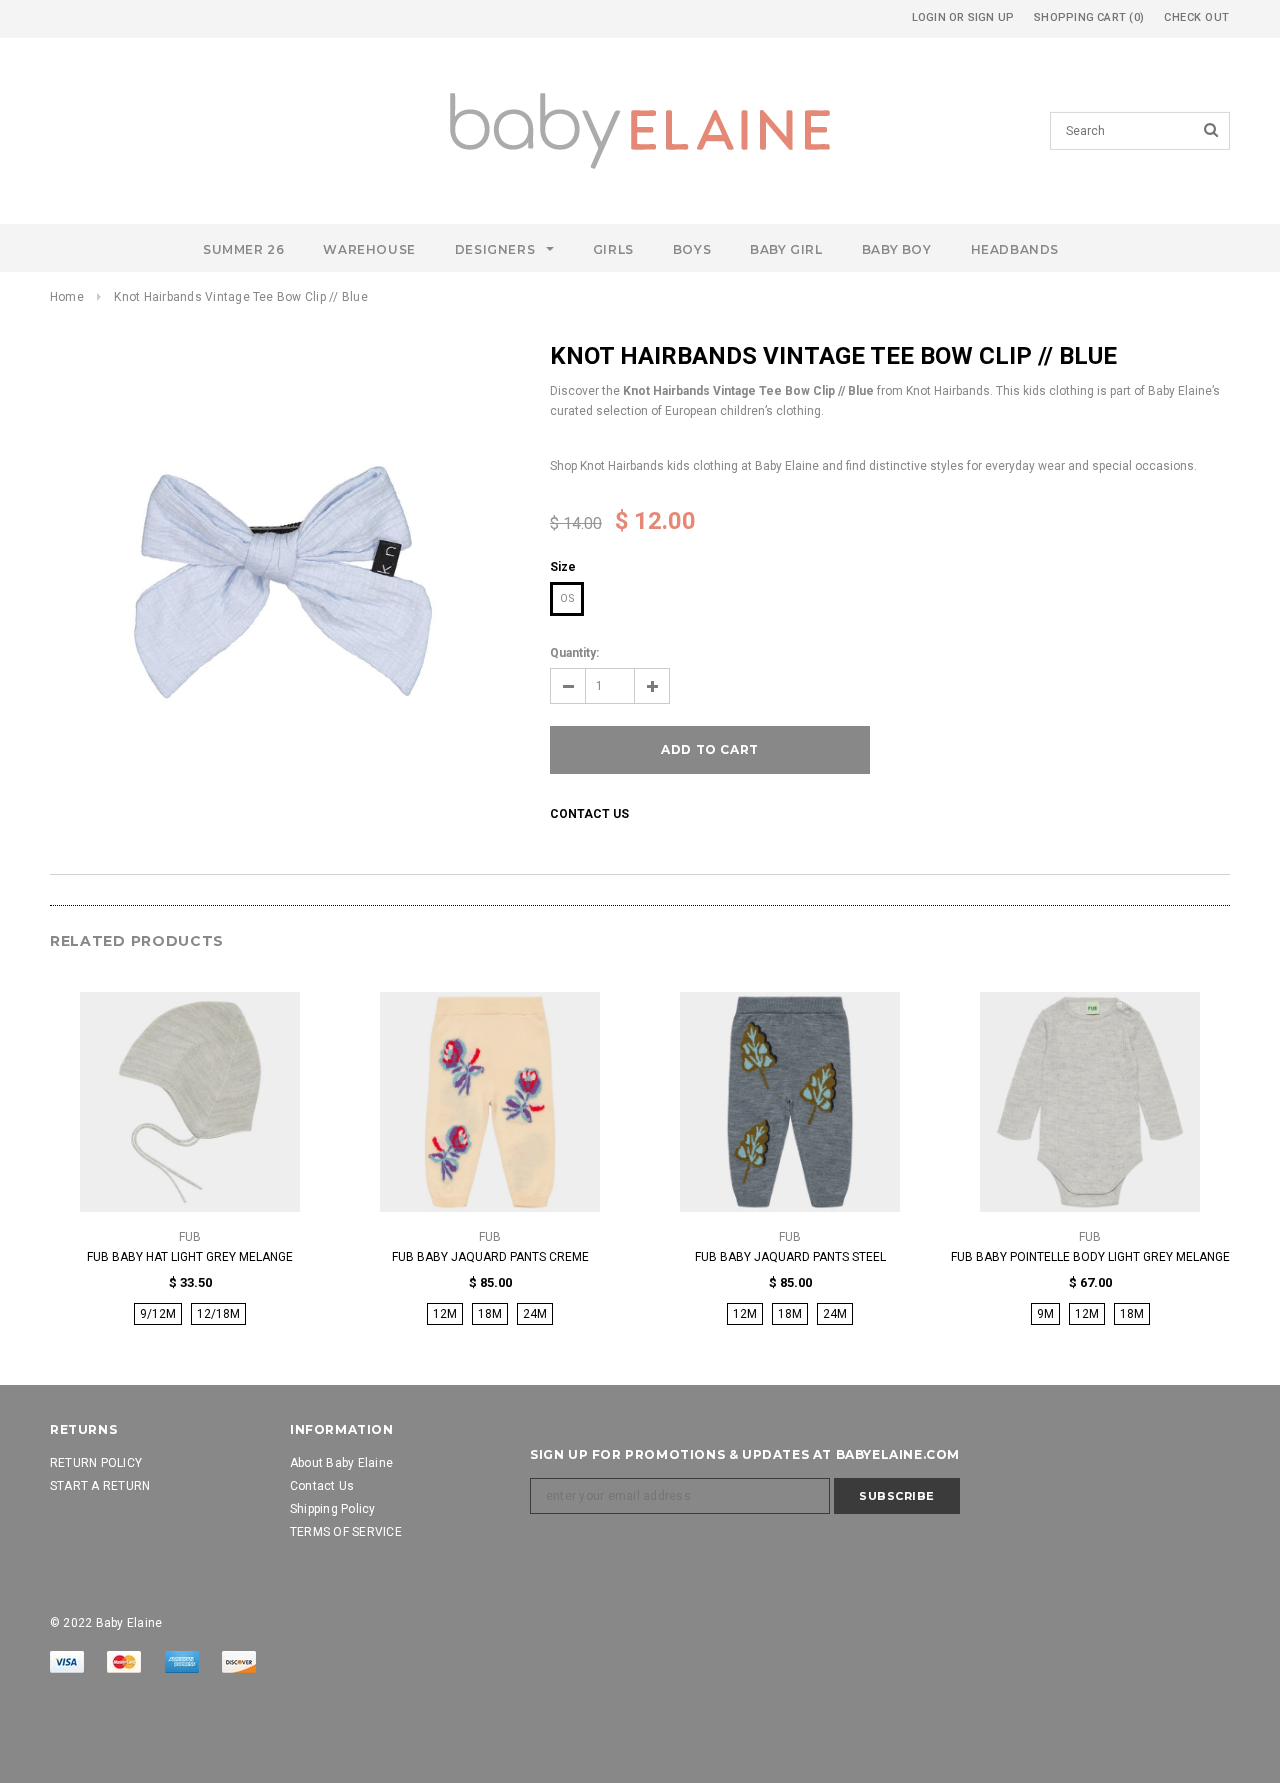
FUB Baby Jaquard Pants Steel (790, 1257)
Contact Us (589, 814)
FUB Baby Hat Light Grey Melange (190, 1257)
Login (929, 17)
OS (567, 598)
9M (1045, 1314)
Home (67, 297)
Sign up (991, 17)
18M (490, 1314)
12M (445, 1314)
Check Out (1197, 17)
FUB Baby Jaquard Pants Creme (490, 1257)
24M (535, 1314)
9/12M (158, 1314)
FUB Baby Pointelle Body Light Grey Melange (1090, 1257)
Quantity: (574, 653)
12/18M (218, 1314)
